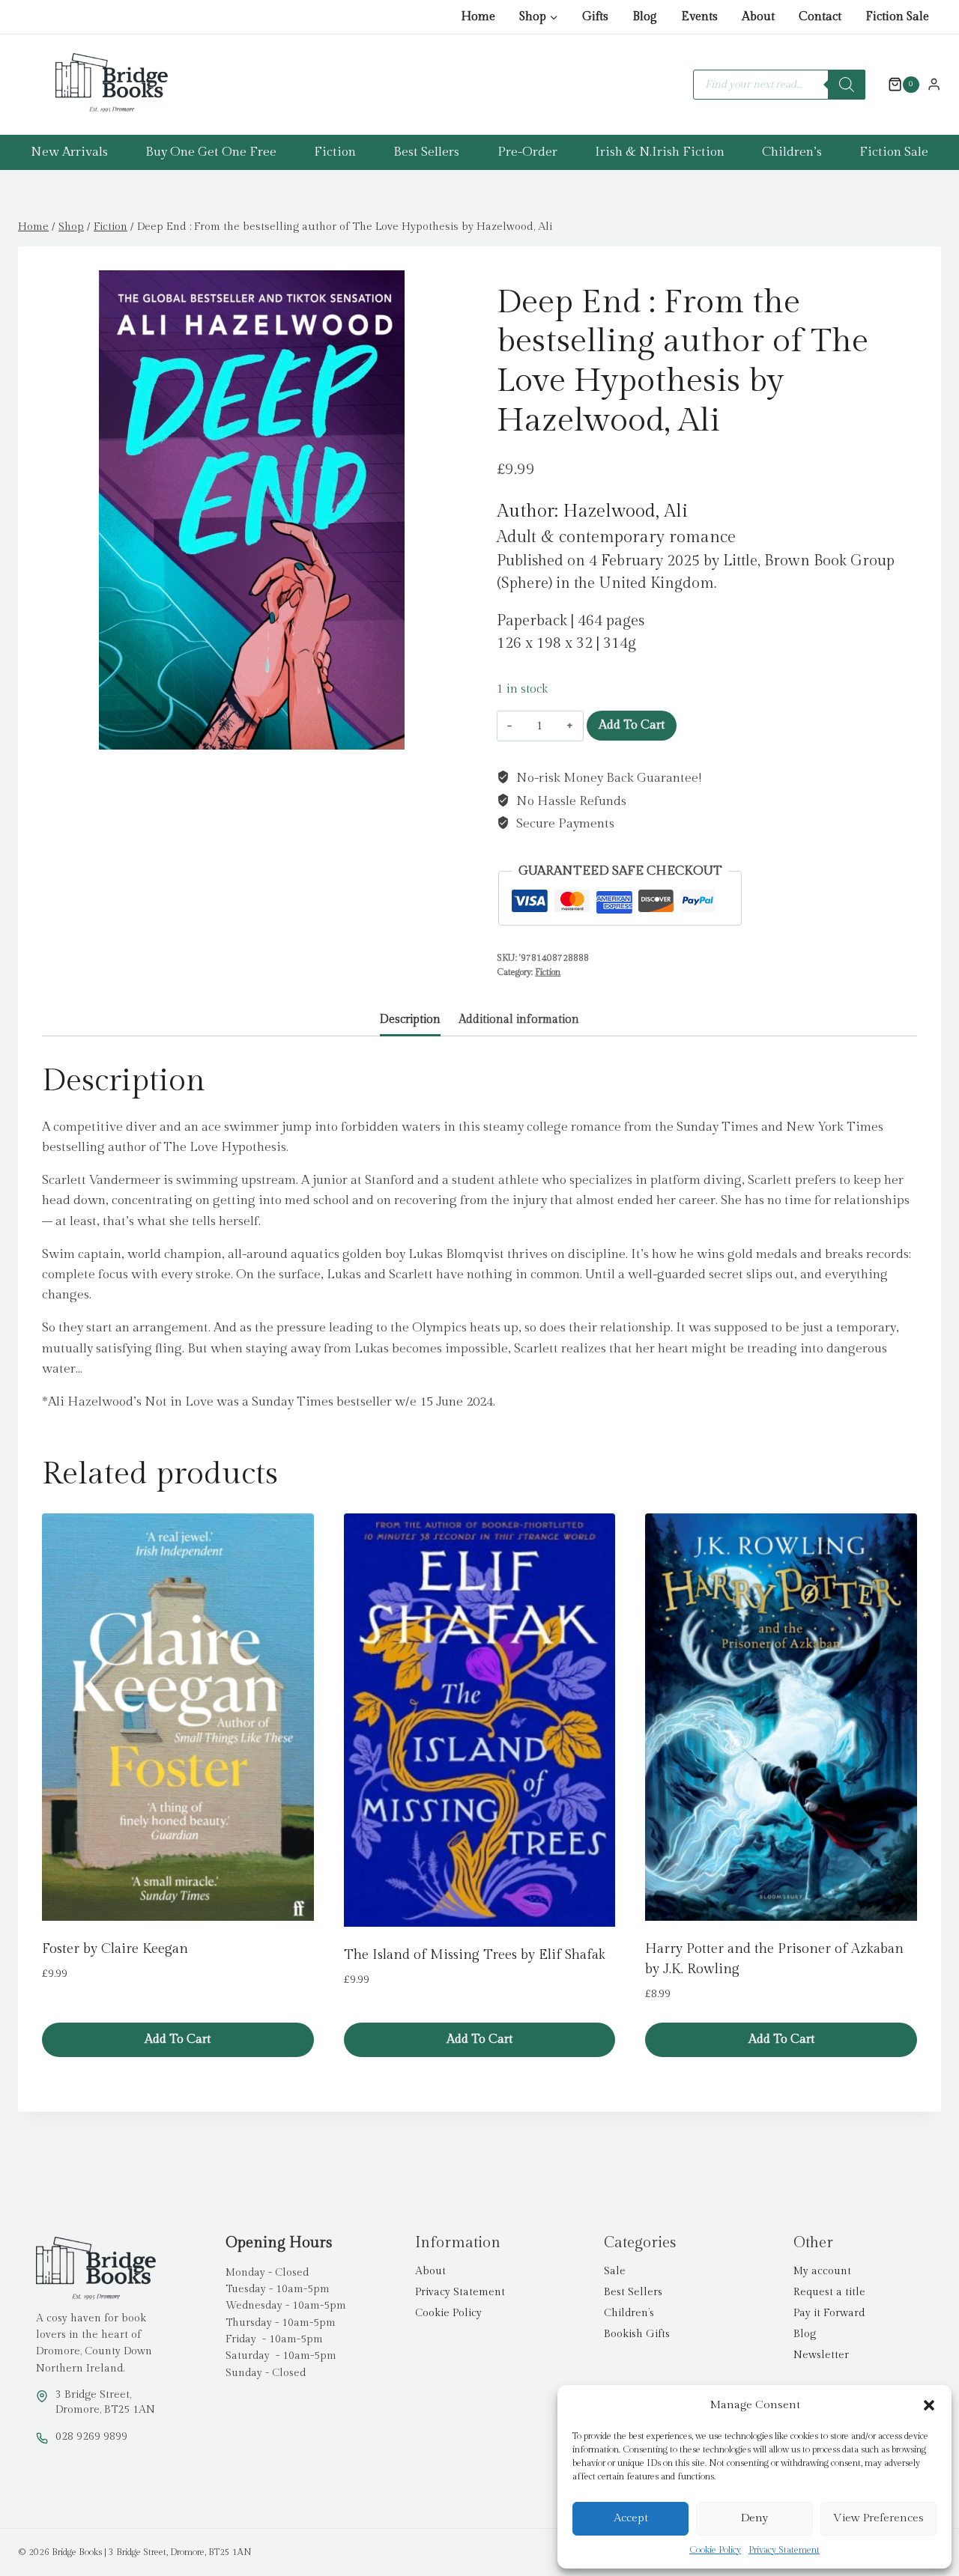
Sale (615, 2271)
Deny (754, 2518)
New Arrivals (69, 152)
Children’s (792, 152)
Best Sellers (426, 152)
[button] (929, 2405)
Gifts (595, 17)
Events (699, 17)
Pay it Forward (829, 2313)
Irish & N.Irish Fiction (660, 152)
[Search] (847, 85)
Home (478, 17)
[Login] (934, 84)
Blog (645, 17)
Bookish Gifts (637, 2334)
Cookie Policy (715, 2550)
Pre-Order (527, 152)
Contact (820, 17)
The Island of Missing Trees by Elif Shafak (475, 1955)
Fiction (335, 152)
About (758, 17)
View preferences (878, 2518)
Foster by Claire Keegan (115, 1949)
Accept (631, 2518)
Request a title (829, 2292)
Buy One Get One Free (211, 152)
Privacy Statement (784, 2550)
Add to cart (632, 725)
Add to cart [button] (178, 2039)
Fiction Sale (897, 17)
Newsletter (821, 2355)
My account (822, 2271)
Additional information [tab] (519, 1019)
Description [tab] (410, 1019)
